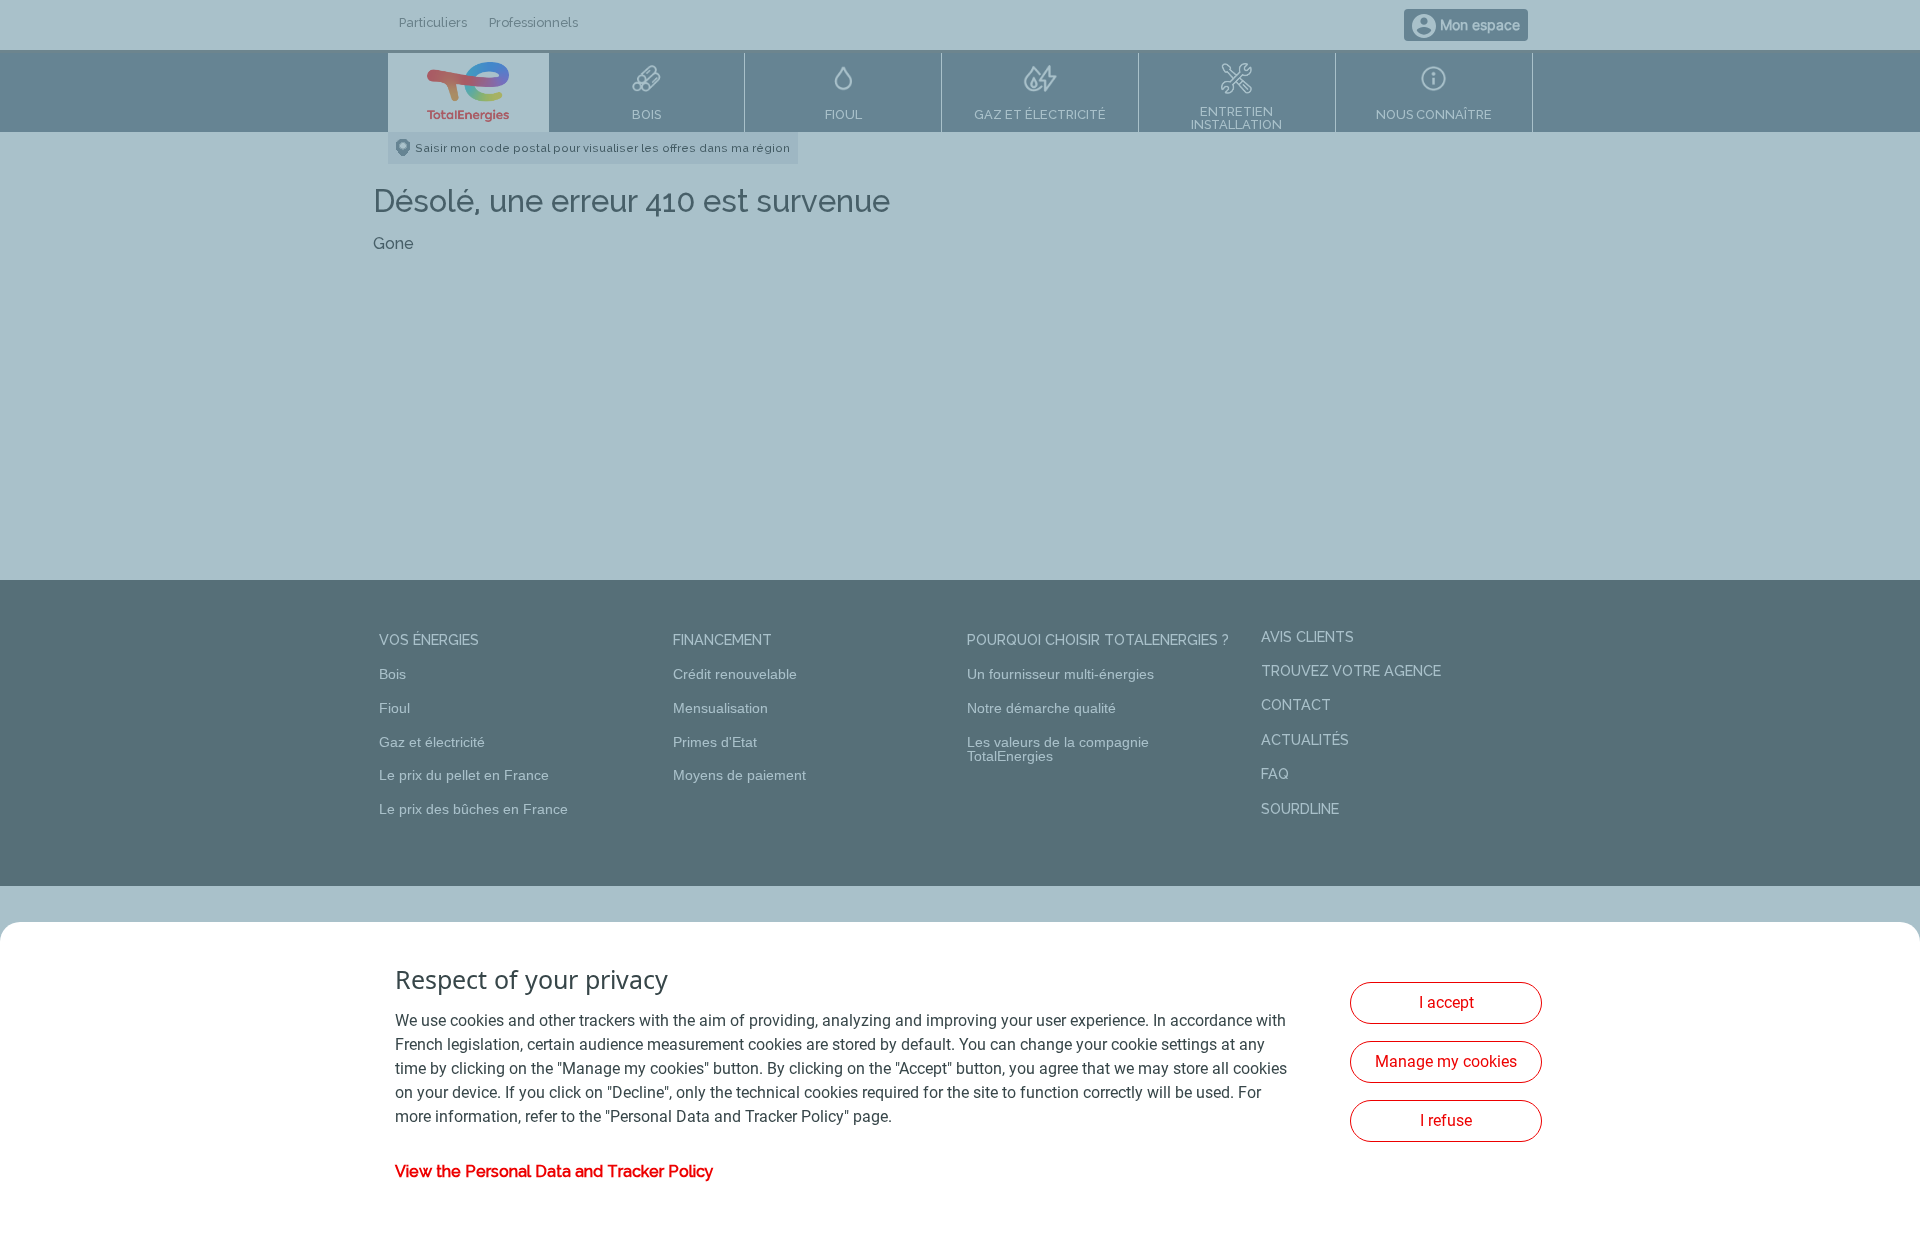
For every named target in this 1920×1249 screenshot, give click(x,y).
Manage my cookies (1446, 1061)
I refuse (1446, 1120)
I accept (1446, 1002)
